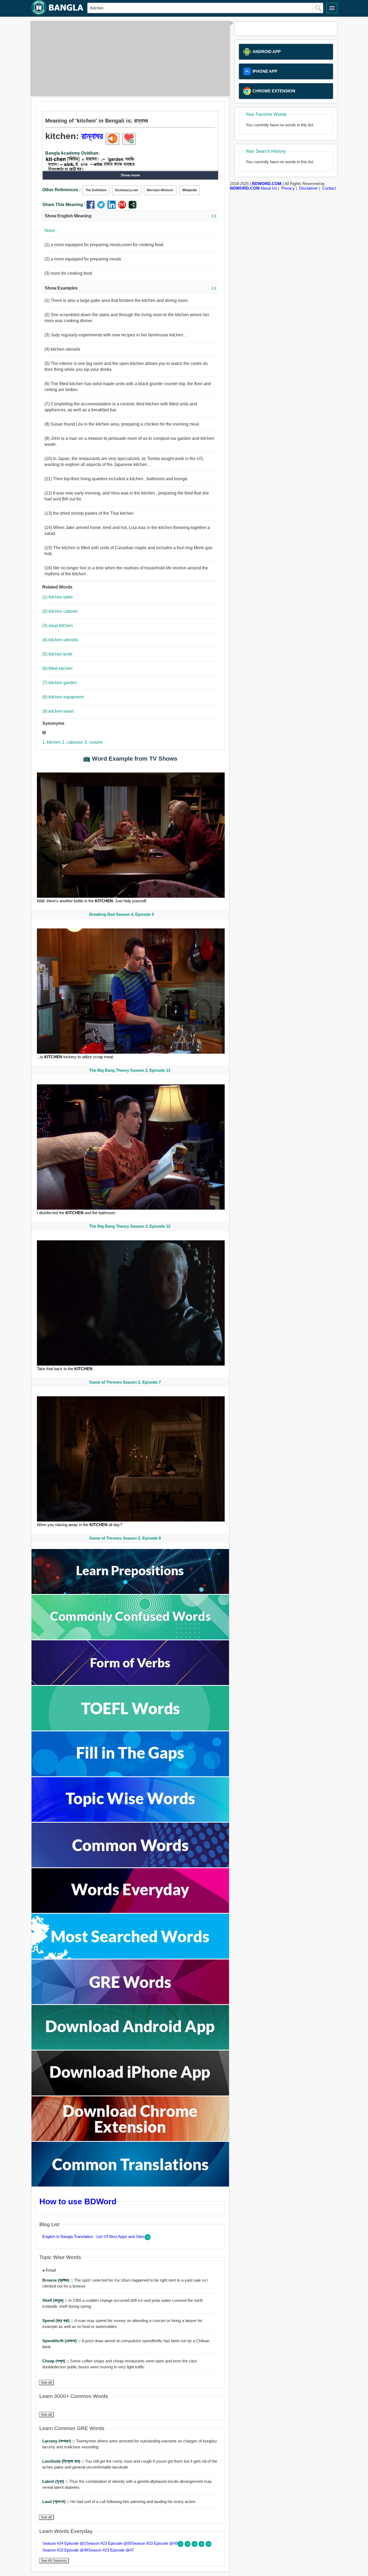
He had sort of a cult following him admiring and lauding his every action (119, 2502)
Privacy (288, 188)
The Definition (96, 190)
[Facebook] (92, 207)
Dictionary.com (127, 190)
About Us (269, 188)
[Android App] (130, 2048)
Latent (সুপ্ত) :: (56, 2481)
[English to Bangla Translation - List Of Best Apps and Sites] (148, 2239)
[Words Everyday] (130, 1911)
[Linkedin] (113, 207)
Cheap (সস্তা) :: (56, 2361)
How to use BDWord (78, 2201)
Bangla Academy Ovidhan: (72, 153)
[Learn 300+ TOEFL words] (130, 1729)
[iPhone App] (130, 2094)
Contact (329, 188)
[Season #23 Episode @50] (188, 2545)
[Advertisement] (129, 58)
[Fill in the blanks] (130, 1775)
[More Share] (133, 207)
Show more (130, 175)
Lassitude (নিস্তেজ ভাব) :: (64, 2461)
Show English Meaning (130, 216)
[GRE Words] (130, 2003)
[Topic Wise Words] (130, 1820)
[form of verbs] (130, 1684)
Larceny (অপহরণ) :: (59, 2441)
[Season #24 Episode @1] (181, 2545)
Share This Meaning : (64, 205)
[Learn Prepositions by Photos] (130, 1592)
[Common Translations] (130, 2185)
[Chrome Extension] (130, 2140)
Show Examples (130, 288)
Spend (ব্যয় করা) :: (58, 2321)
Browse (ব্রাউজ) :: (58, 2280)
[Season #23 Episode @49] (195, 2545)
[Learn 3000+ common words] (130, 1866)
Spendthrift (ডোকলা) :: (62, 2341)
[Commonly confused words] (130, 1638)
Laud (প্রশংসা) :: (56, 2502)
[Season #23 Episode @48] (202, 2545)
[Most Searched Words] (130, 1957)
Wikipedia (190, 190)
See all (46, 2382)
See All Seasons (54, 2561)
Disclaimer (308, 188)
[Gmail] (123, 207)
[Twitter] (102, 207)
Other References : (61, 190)
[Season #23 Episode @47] (209, 2545)
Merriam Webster (160, 190)
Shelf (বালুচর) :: (55, 2300)
